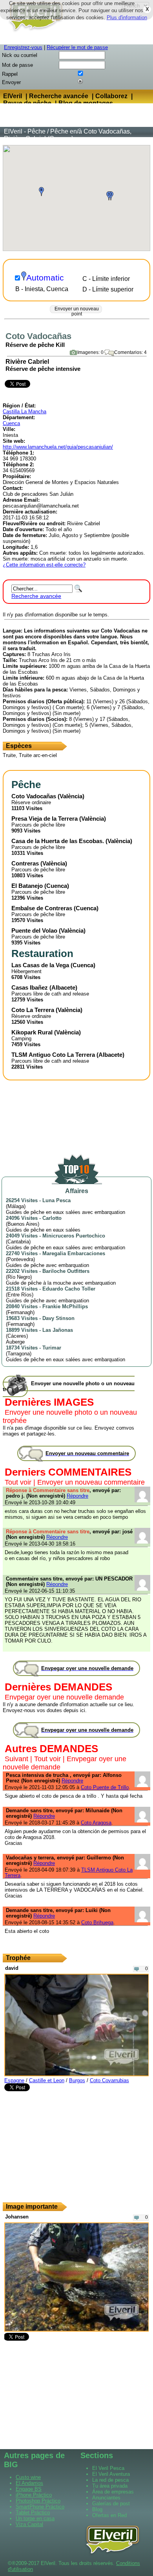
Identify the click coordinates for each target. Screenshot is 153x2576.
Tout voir (18, 1482)
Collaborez (111, 96)
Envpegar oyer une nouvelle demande (64, 1697)
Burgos (77, 2080)
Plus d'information (127, 17)
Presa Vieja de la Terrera (45, 819)
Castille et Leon (47, 2080)
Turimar (52, 1348)
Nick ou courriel (20, 55)
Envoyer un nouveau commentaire (91, 1482)
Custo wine (28, 2477)
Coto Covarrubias (109, 2080)
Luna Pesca (56, 1200)
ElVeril (13, 96)
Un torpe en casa (35, 2518)
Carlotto (52, 1218)
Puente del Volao (34, 930)
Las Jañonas (58, 1330)
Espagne (14, 2080)
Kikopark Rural (32, 1032)
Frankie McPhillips (65, 1306)
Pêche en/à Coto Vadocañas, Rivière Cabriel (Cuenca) (68, 135)
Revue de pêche (27, 103)
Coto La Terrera (33, 1010)
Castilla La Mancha (25, 412)
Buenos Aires (23, 1224)
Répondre (77, 1496)
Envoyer (11, 82)
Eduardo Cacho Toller (69, 1289)
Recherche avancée (59, 96)
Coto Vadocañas (34, 796)
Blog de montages (86, 103)
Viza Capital (29, 2524)
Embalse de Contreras (42, 908)
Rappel (10, 74)
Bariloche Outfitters (66, 1271)
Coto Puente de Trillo (105, 1787)
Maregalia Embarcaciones (74, 1253)
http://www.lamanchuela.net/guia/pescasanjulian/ (58, 447)
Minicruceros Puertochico (74, 1236)
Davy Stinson (58, 1318)
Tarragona (19, 1354)
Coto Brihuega (97, 1922)
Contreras (25, 863)
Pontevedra (20, 1259)
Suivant (16, 1759)
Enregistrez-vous (23, 47)
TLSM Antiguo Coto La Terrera (53, 1055)
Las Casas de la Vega (40, 965)
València (71, 796)
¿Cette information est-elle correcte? (44, 565)
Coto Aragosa (96, 1823)
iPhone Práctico (34, 2495)
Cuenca (11, 423)
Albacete (63, 987)
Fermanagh (20, 1312)
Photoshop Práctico (38, 2501)
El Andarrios (29, 2483)
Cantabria (18, 1242)
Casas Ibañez (30, 987)
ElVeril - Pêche (25, 131)
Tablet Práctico (33, 2513)
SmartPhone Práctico (40, 2507)
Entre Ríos (20, 1295)
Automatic (45, 278)
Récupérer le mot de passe (77, 47)
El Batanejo (27, 886)
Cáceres (17, 1336)
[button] (41, 192)
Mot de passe (17, 65)
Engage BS (29, 2489)
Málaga (16, 1206)
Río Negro (19, 1277)
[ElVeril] (33, 33)
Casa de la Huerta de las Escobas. (58, 841)
